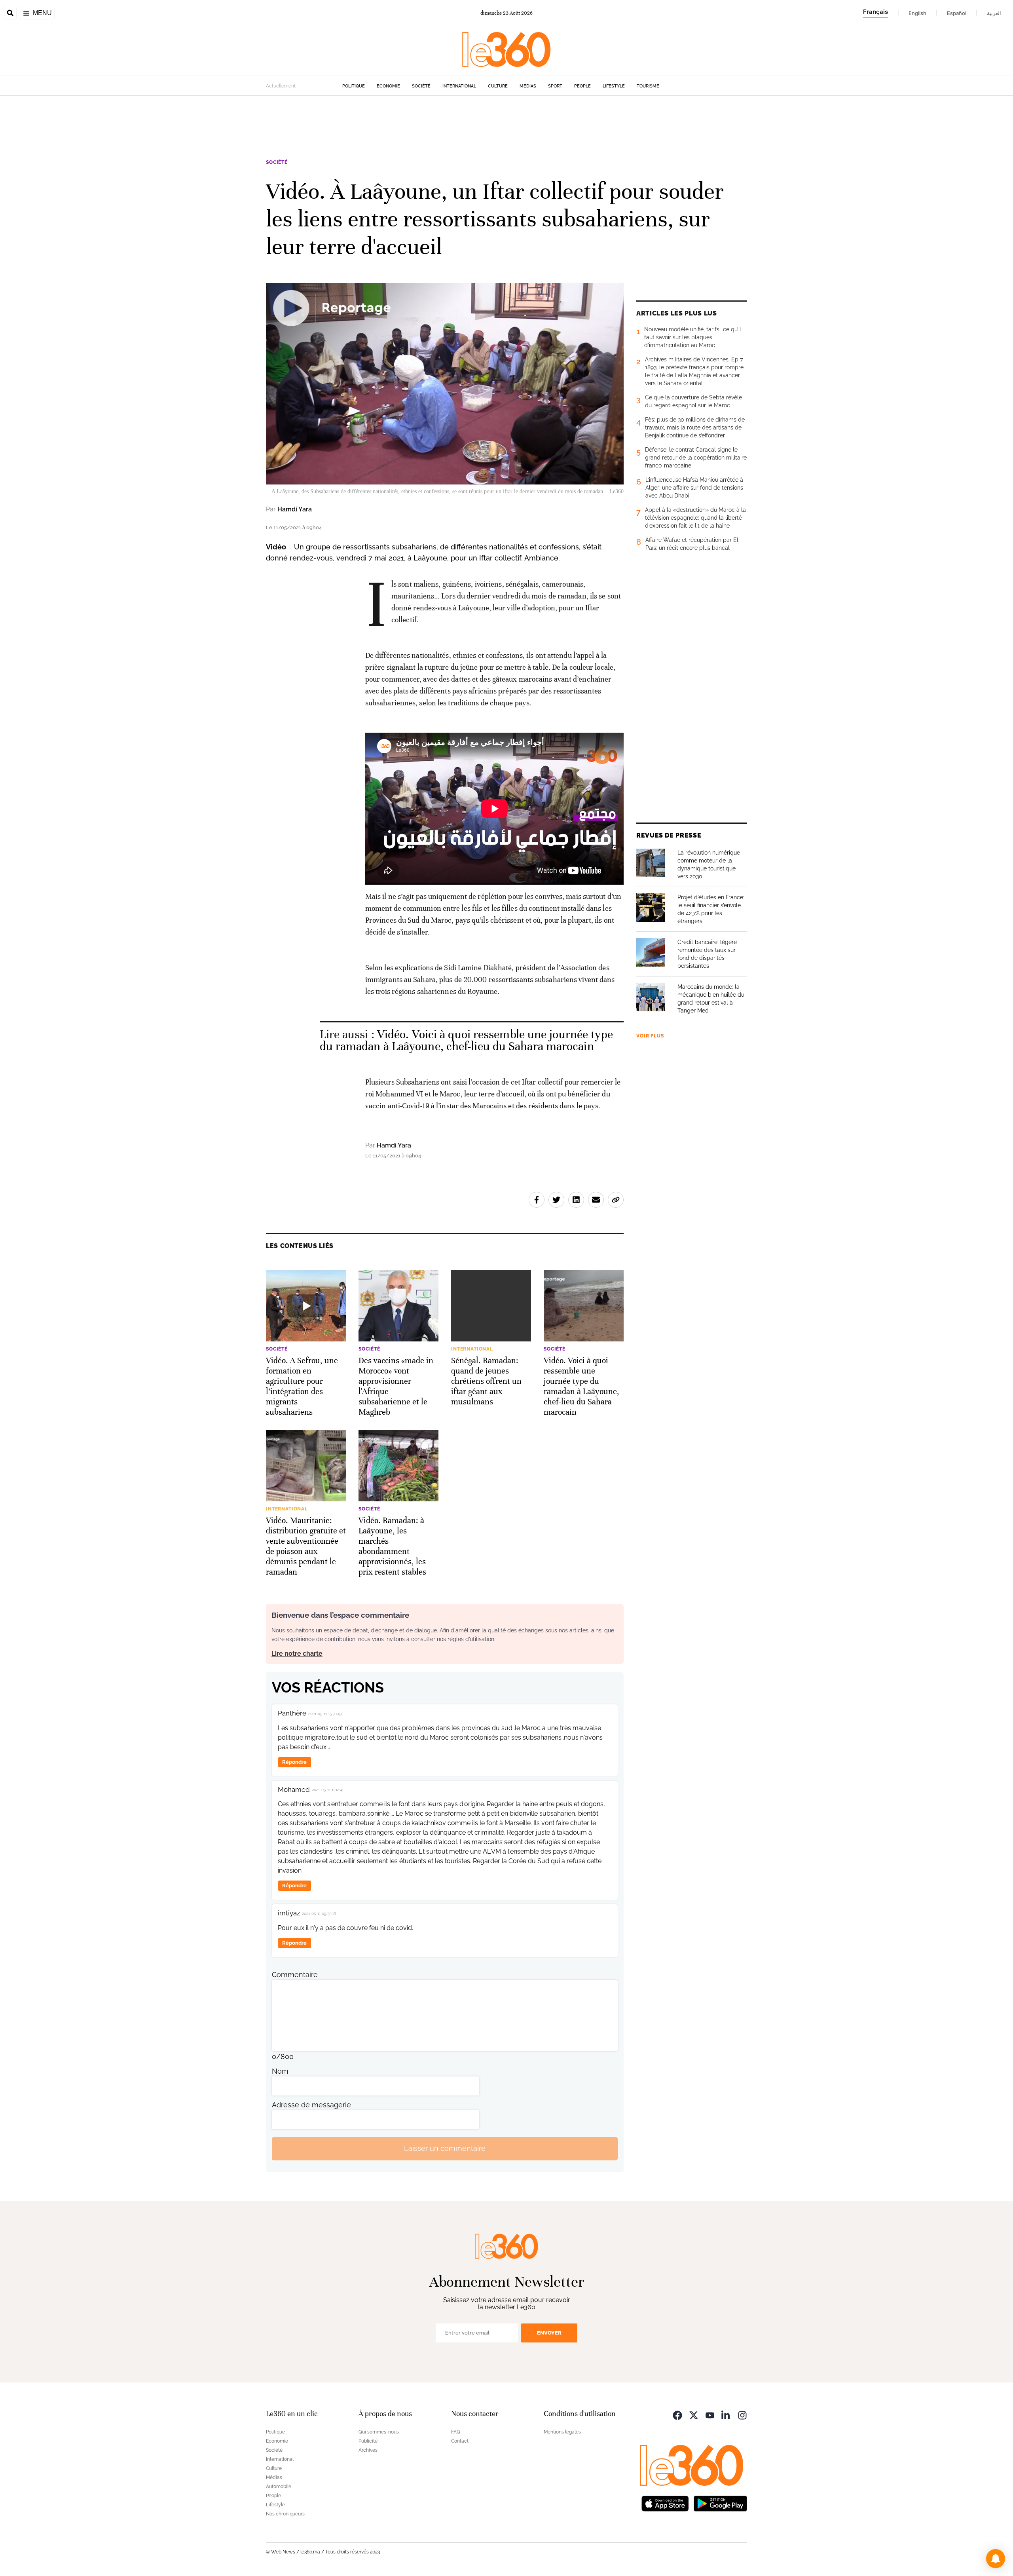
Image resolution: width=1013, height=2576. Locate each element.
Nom (280, 2071)
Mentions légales (562, 2432)
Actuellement (281, 86)
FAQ (456, 2432)
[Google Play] (720, 2503)
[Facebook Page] (677, 2415)
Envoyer (549, 2333)
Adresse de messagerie (311, 2105)
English (917, 13)
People (582, 86)
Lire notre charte (297, 1654)
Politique (354, 86)
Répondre (294, 1762)
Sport (555, 86)
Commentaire (295, 1975)
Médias (528, 86)
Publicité (368, 2441)
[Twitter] (694, 2415)
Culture (498, 86)
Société (421, 86)
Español (957, 13)
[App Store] (665, 2503)
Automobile (279, 2487)
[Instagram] (742, 2415)
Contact (460, 2441)
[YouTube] (710, 2415)
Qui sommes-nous (379, 2432)
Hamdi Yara (295, 509)
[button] (996, 2559)
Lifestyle (614, 86)
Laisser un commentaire (445, 2148)
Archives (368, 2450)
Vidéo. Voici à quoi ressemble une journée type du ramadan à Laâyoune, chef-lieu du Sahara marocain (467, 1040)
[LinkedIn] (726, 2415)
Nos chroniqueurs (285, 2514)
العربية (994, 13)
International (459, 86)
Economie (388, 86)
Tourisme (648, 86)
